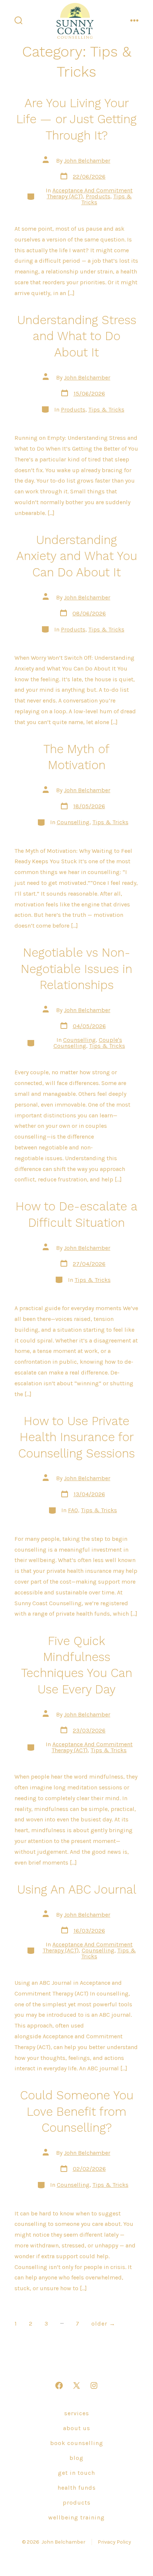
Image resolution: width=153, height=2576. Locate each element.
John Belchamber (87, 161)
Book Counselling (77, 2443)
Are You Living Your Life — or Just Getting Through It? (76, 119)
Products (98, 196)
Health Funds (77, 2488)
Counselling (73, 822)
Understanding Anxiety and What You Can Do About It (77, 556)
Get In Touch (76, 2473)
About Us (77, 2428)
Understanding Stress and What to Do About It (77, 336)
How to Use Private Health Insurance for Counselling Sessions (76, 1437)
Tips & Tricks (106, 409)
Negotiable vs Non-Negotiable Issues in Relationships (76, 969)
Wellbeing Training (76, 2517)
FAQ (73, 1510)
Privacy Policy (114, 2542)
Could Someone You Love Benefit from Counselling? (77, 2111)
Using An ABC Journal (77, 1889)
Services (77, 2413)
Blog (76, 2458)
